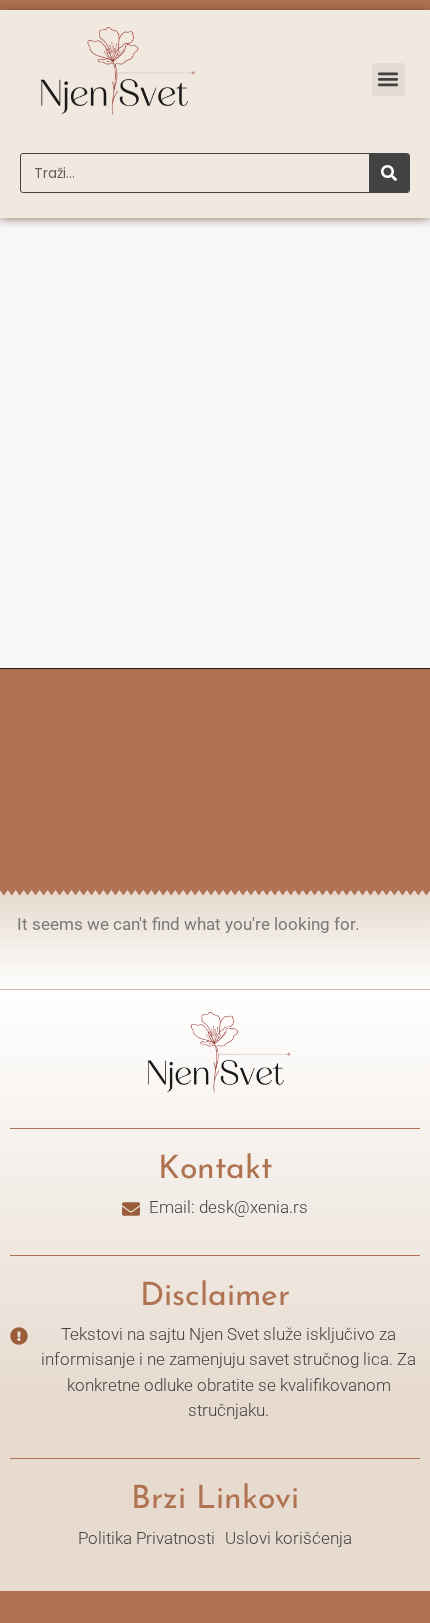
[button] (388, 79)
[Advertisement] (215, 443)
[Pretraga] (389, 173)
